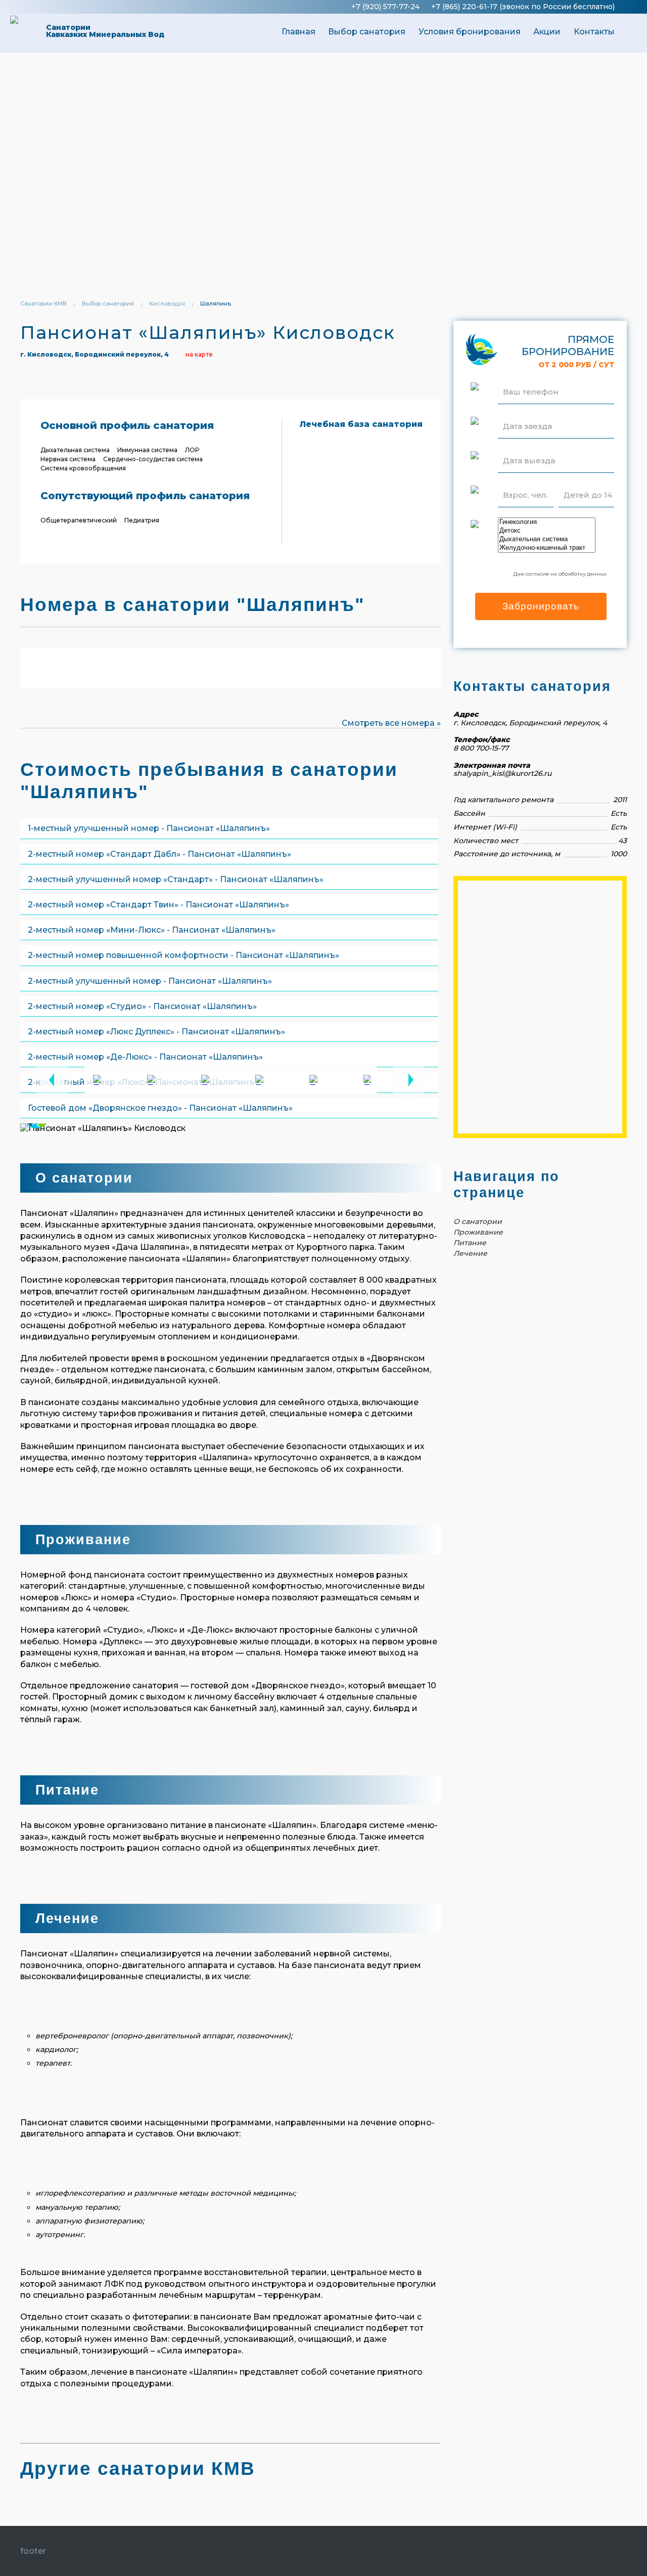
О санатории (478, 1221)
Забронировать (541, 606)
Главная (298, 32)
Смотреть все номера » (391, 723)
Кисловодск (167, 303)
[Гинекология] (547, 522)
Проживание (478, 1232)
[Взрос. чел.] (525, 483)
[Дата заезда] (527, 414)
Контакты (594, 32)
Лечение (470, 1253)
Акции (547, 32)
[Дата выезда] (529, 448)
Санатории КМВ (43, 303)
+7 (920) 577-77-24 (385, 7)
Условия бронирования (470, 32)
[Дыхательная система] (547, 539)
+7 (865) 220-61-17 (464, 7)
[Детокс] (547, 531)
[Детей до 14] (588, 483)
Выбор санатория (367, 32)
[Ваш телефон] (531, 379)
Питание (470, 1243)
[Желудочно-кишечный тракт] (547, 548)
